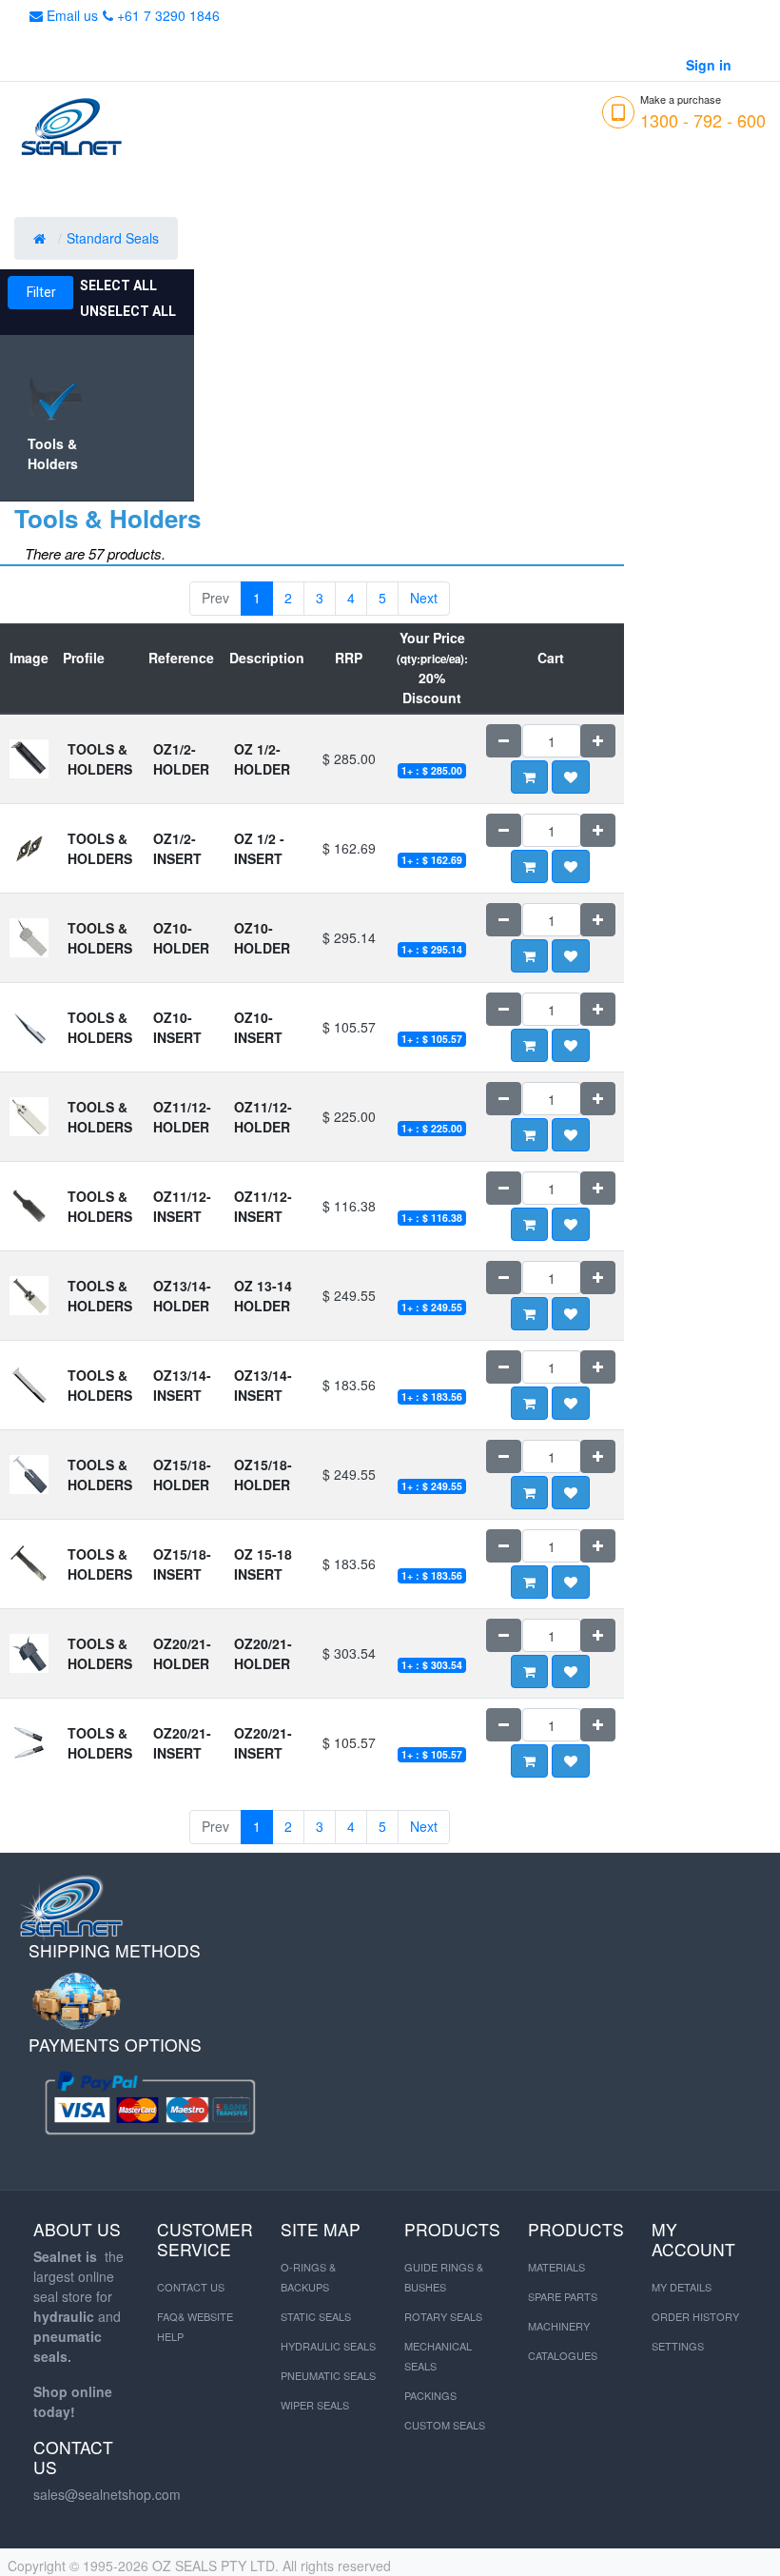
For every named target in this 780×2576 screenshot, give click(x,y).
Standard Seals (115, 238)
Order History (695, 2316)
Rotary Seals (443, 2316)
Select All (118, 285)
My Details (682, 2287)
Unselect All (128, 311)
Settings (678, 2346)
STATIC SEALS (316, 2316)
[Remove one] (504, 741)
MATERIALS (556, 2267)
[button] (571, 777)
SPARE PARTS (563, 2296)
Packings (430, 2395)
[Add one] (598, 741)
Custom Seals (445, 2425)
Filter (41, 292)
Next (424, 598)
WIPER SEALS (315, 2405)
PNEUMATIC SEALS (328, 2375)
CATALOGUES (563, 2355)
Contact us (191, 2287)
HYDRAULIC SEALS (328, 2346)
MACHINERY (559, 2326)
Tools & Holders (53, 453)
